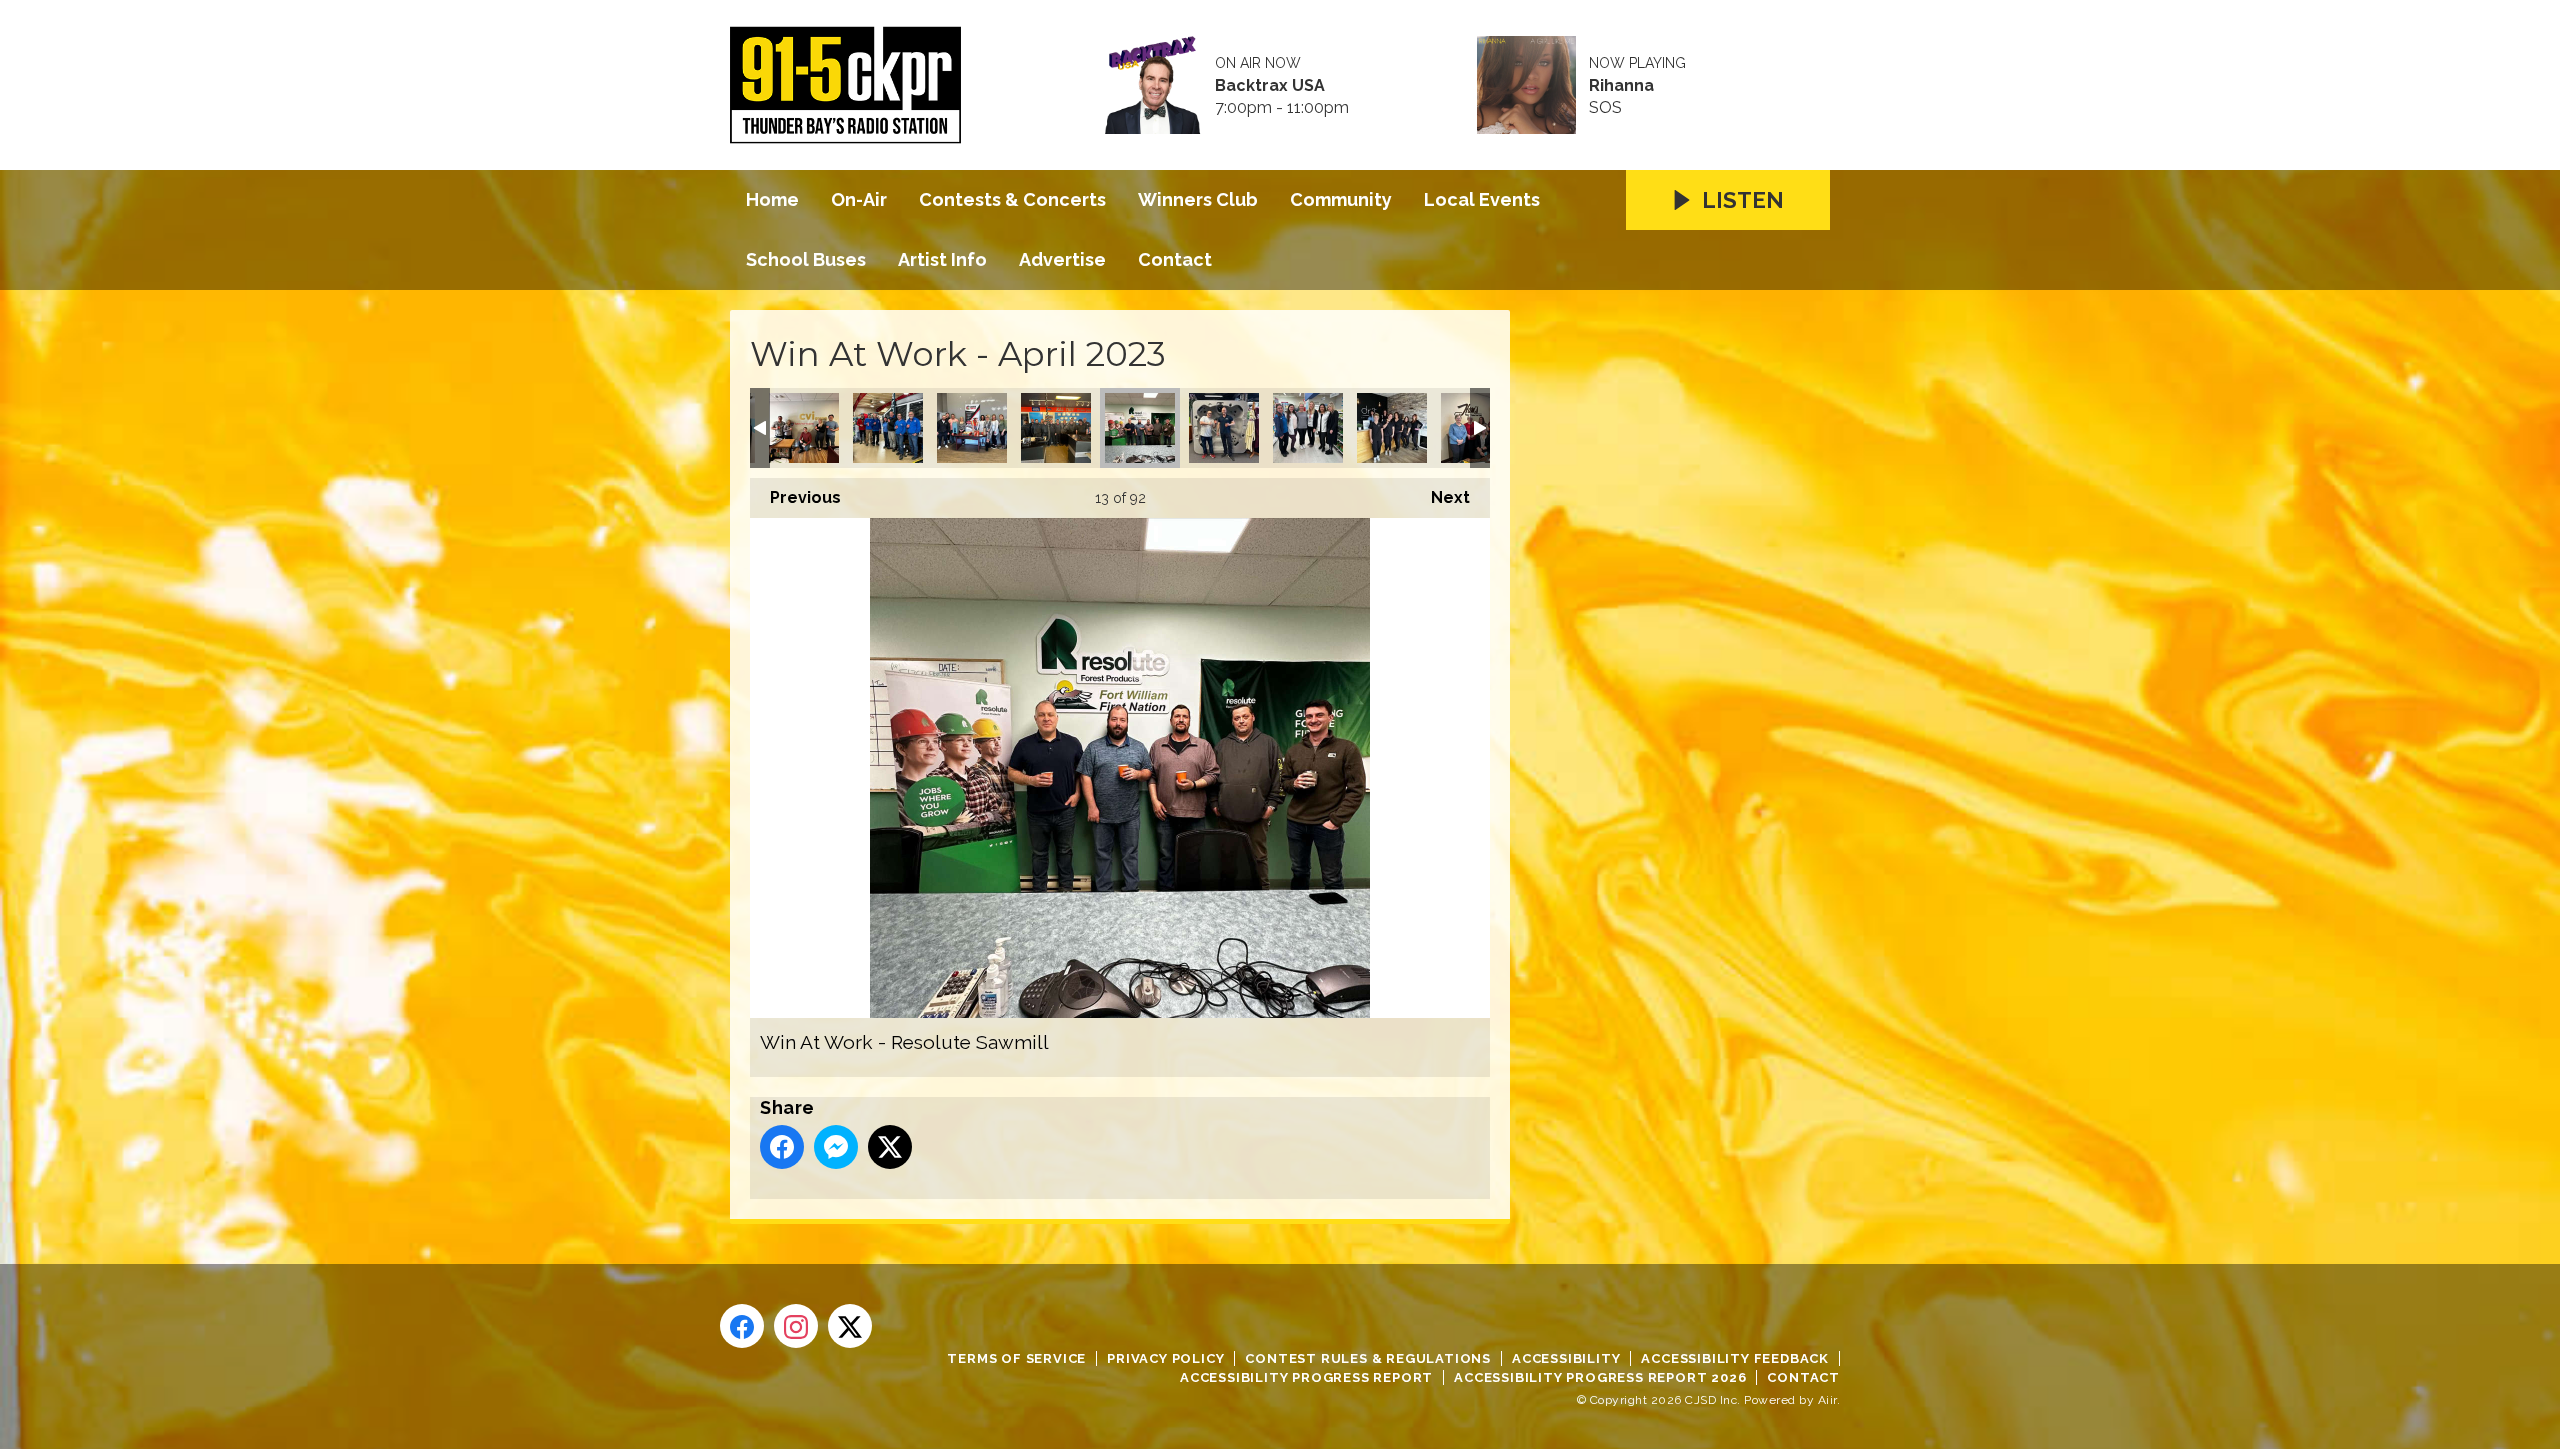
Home (772, 199)
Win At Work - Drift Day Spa (1392, 428)
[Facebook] (742, 1326)
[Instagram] (796, 1326)
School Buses (806, 259)
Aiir (1827, 1400)
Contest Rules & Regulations (1368, 1358)
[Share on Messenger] (836, 1147)
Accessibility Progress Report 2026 (1600, 1377)
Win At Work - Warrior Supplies (972, 428)
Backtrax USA (1270, 86)
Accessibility (1566, 1358)
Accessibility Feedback (1735, 1358)
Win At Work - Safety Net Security (804, 428)
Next (1440, 497)
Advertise (1062, 259)
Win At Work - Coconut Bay (1224, 428)
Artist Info (942, 259)
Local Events (1482, 199)
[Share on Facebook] (782, 1147)
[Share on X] (890, 1147)
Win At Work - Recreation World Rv (888, 428)
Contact (1175, 259)
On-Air (859, 199)
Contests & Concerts (1012, 199)
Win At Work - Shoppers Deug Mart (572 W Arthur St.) (1308, 428)
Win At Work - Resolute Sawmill (1140, 428)
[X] (850, 1326)
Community (1341, 199)
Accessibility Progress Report (1306, 1377)
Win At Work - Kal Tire (1056, 428)
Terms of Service (1016, 1358)
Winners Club (1198, 199)
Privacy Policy (1165, 1358)
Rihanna (1621, 86)
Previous (795, 497)
